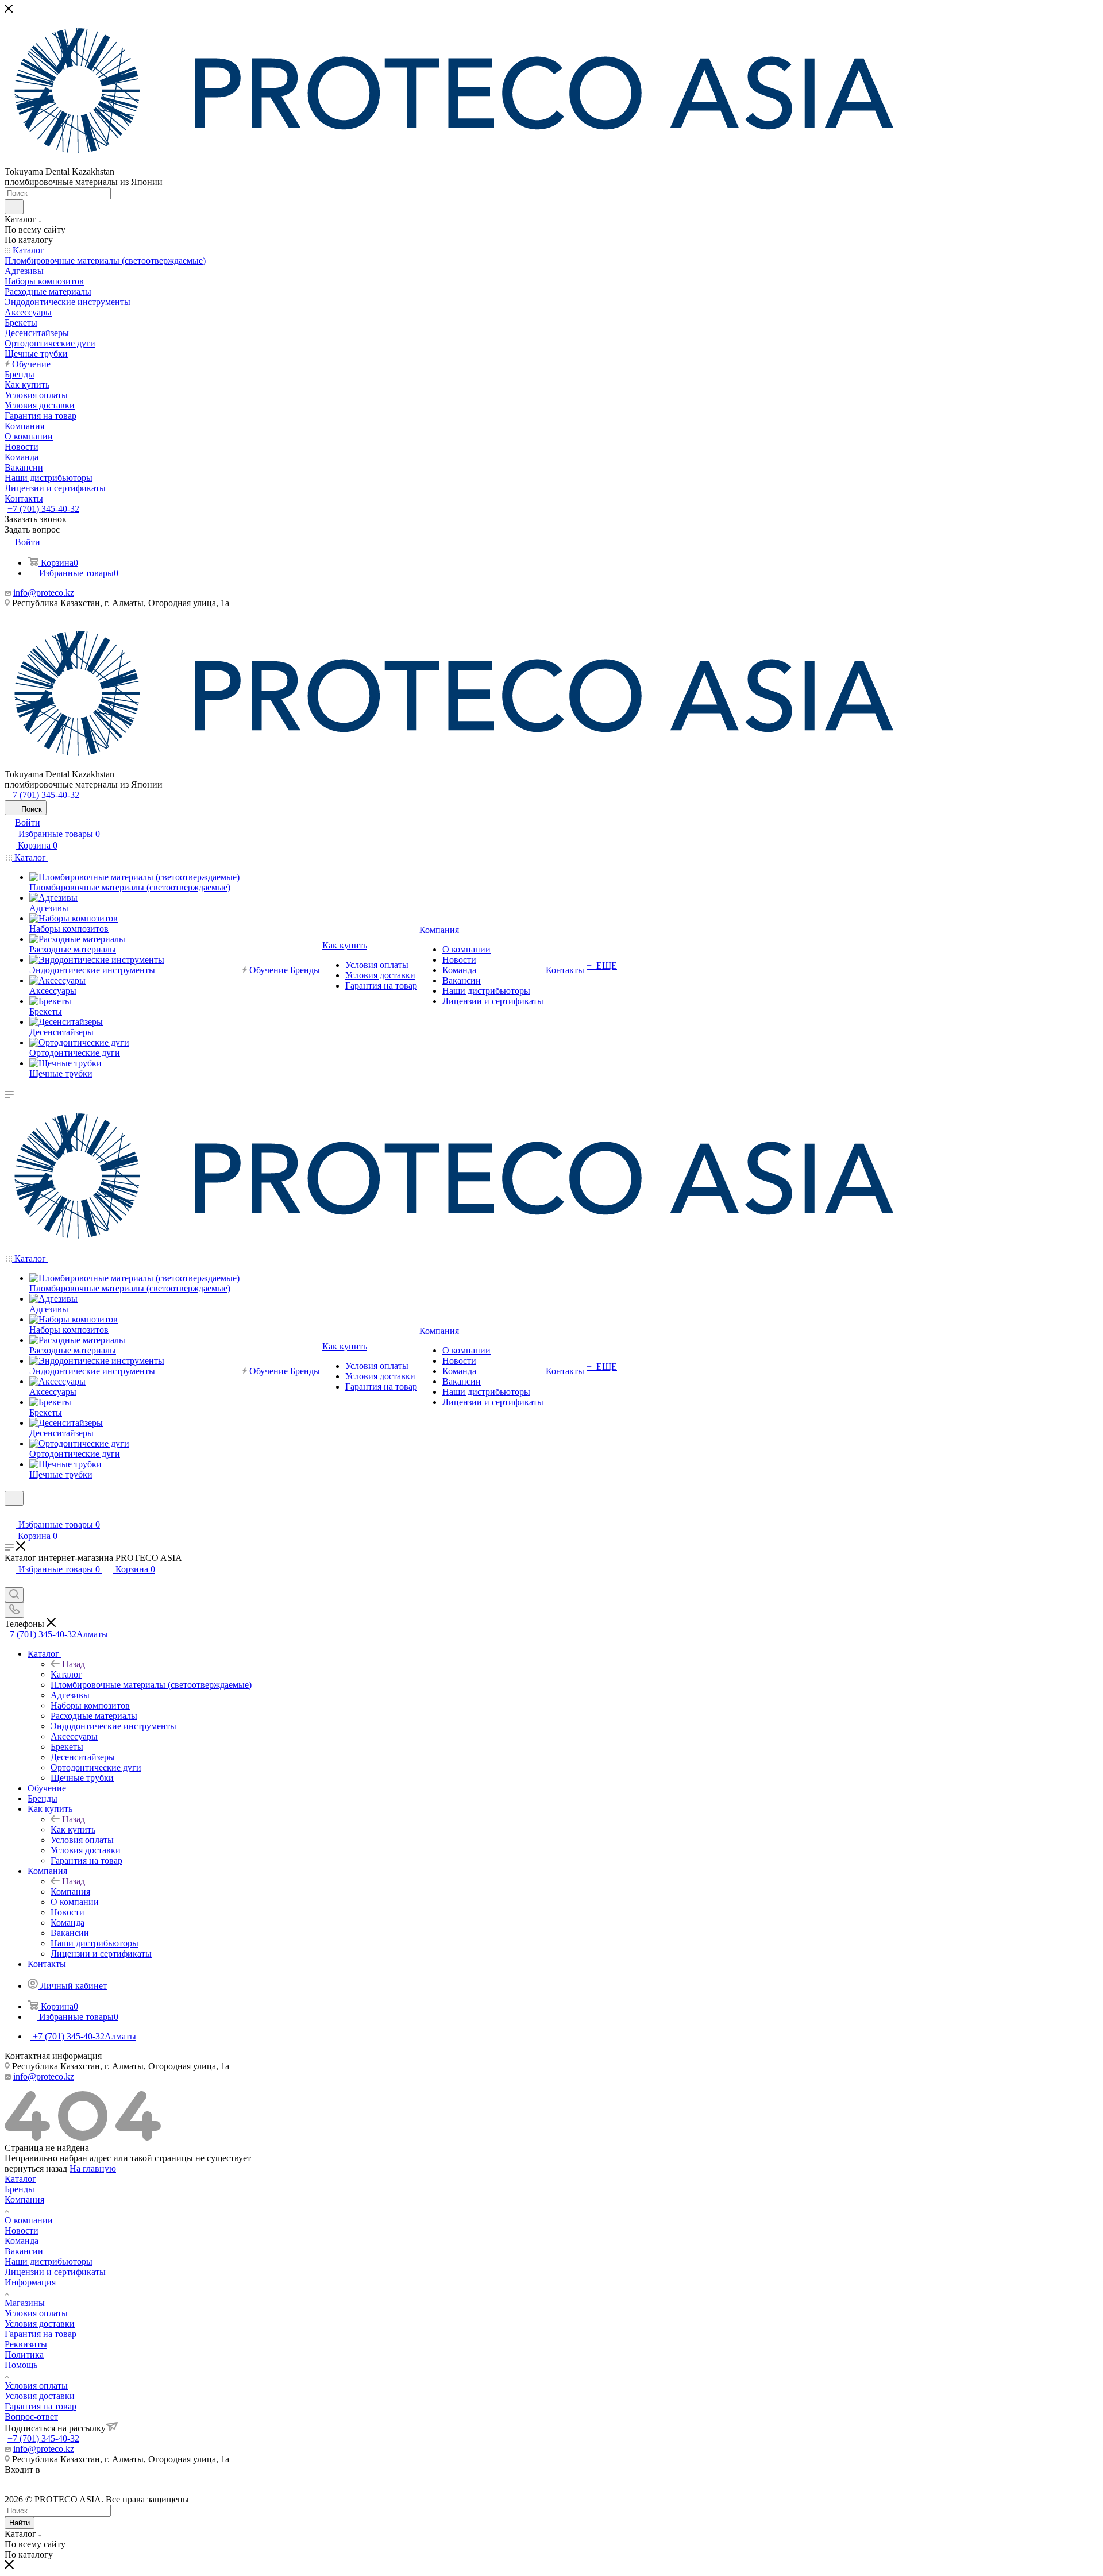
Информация (30, 2282)
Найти (20, 2523)
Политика (24, 2355)
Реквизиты (26, 2344)
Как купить (73, 1829)
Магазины (25, 2303)
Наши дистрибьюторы (49, 2261)
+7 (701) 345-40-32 (43, 509)
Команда (22, 2241)
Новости (22, 2230)
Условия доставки (40, 2324)
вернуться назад (36, 2168)
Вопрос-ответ (31, 2417)
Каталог (66, 1674)
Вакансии (24, 2251)
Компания (70, 1891)
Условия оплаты (36, 2313)
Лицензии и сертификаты (55, 2272)
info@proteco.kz (44, 593)
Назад (74, 1664)
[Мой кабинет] (10, 1513)
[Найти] (14, 207)
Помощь (21, 2365)
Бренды (20, 2189)
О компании (29, 2220)
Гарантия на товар (41, 2334)
